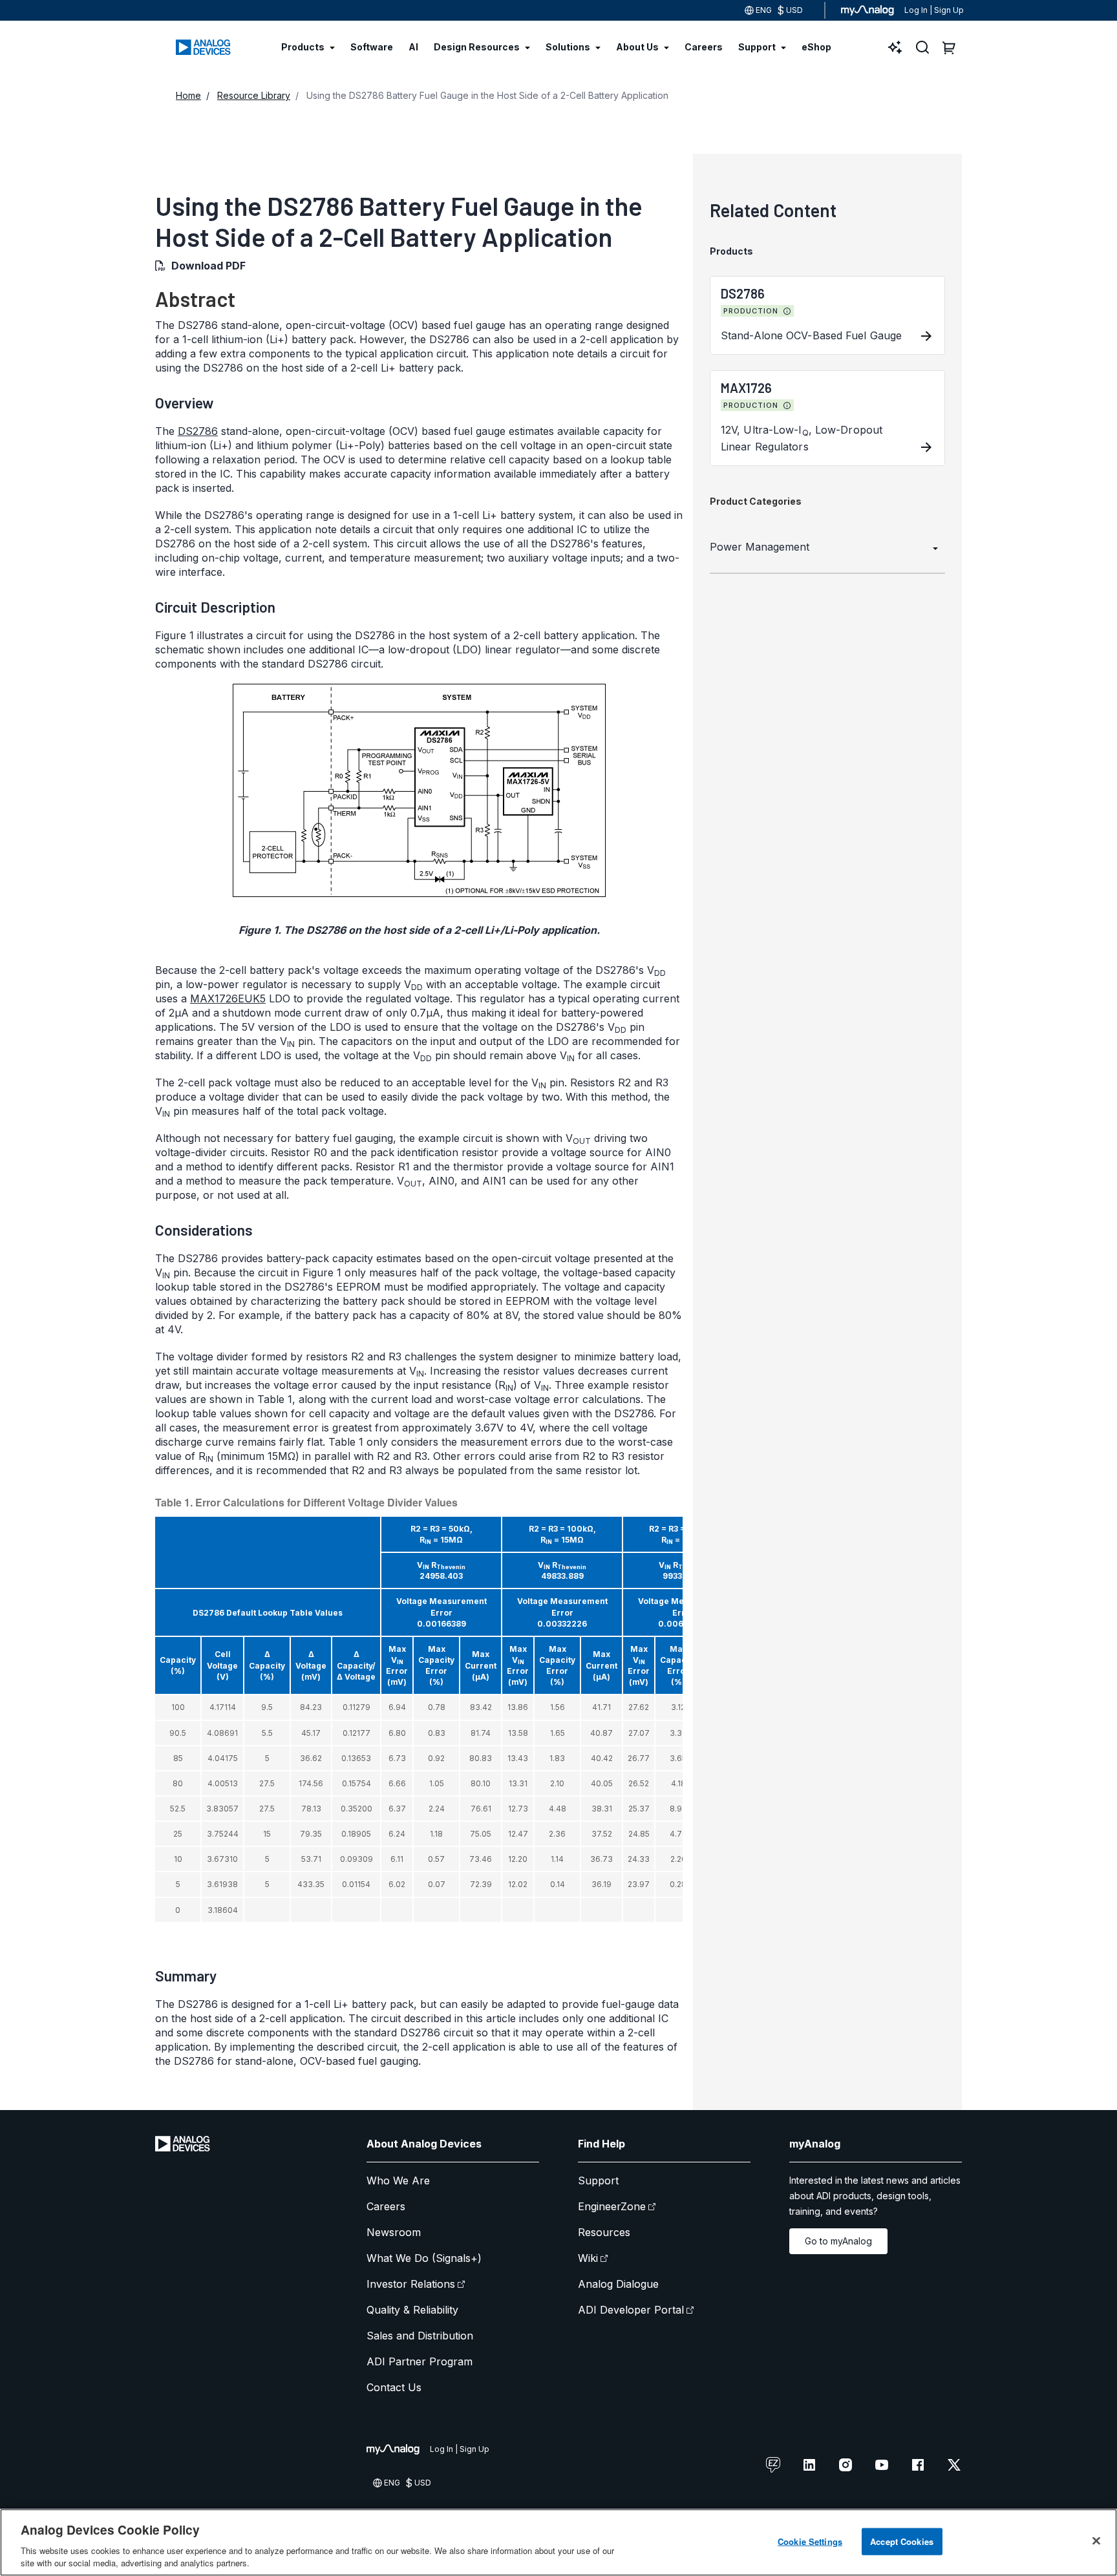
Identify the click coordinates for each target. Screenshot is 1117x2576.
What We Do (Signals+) (424, 2258)
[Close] (1096, 2541)
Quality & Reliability (412, 2310)
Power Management (760, 547)
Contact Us (394, 2387)
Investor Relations (411, 2284)
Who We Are (398, 2180)
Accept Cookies (902, 2541)
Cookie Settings (810, 2541)
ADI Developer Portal (631, 2310)
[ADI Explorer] (895, 47)
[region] (558, 2542)
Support (598, 2180)
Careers (386, 2206)
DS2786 (198, 431)
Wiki (588, 2258)
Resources (604, 2232)
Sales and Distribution (420, 2336)
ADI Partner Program (420, 2361)
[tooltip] (787, 311)
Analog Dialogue (618, 2284)
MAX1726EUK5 (228, 998)
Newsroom (394, 2232)
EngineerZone (612, 2206)
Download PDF (208, 266)
